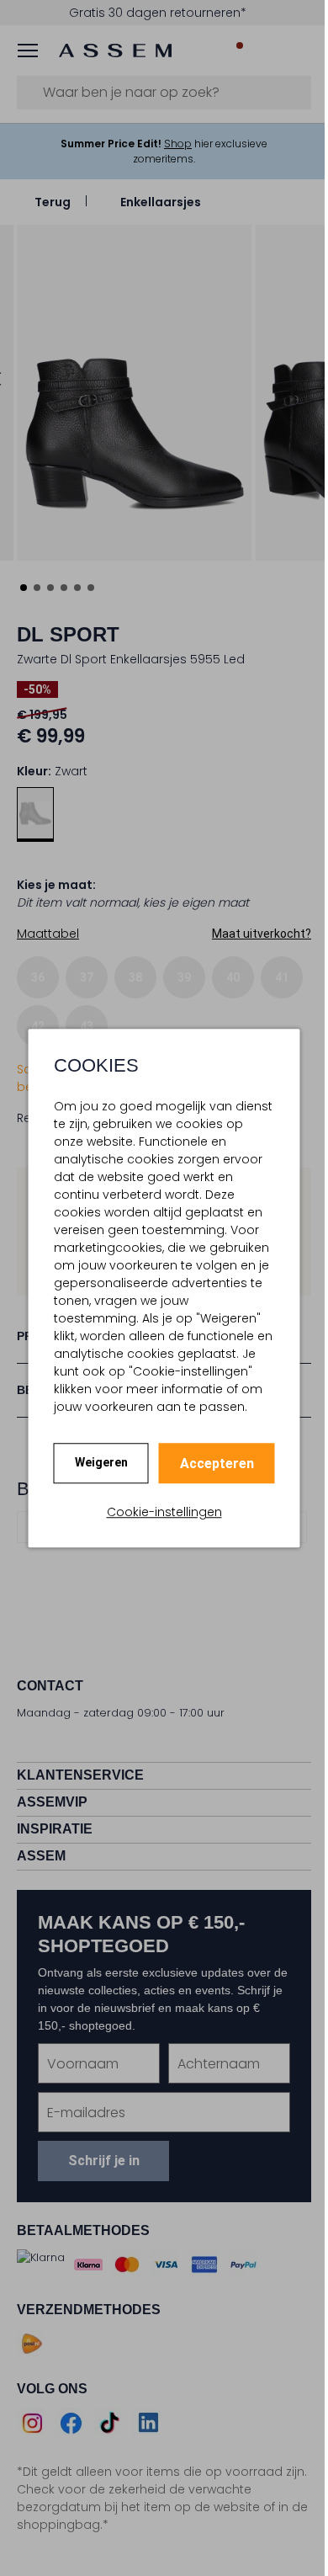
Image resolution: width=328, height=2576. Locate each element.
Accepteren (210, 1464)
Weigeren (95, 1462)
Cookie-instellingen (158, 1512)
